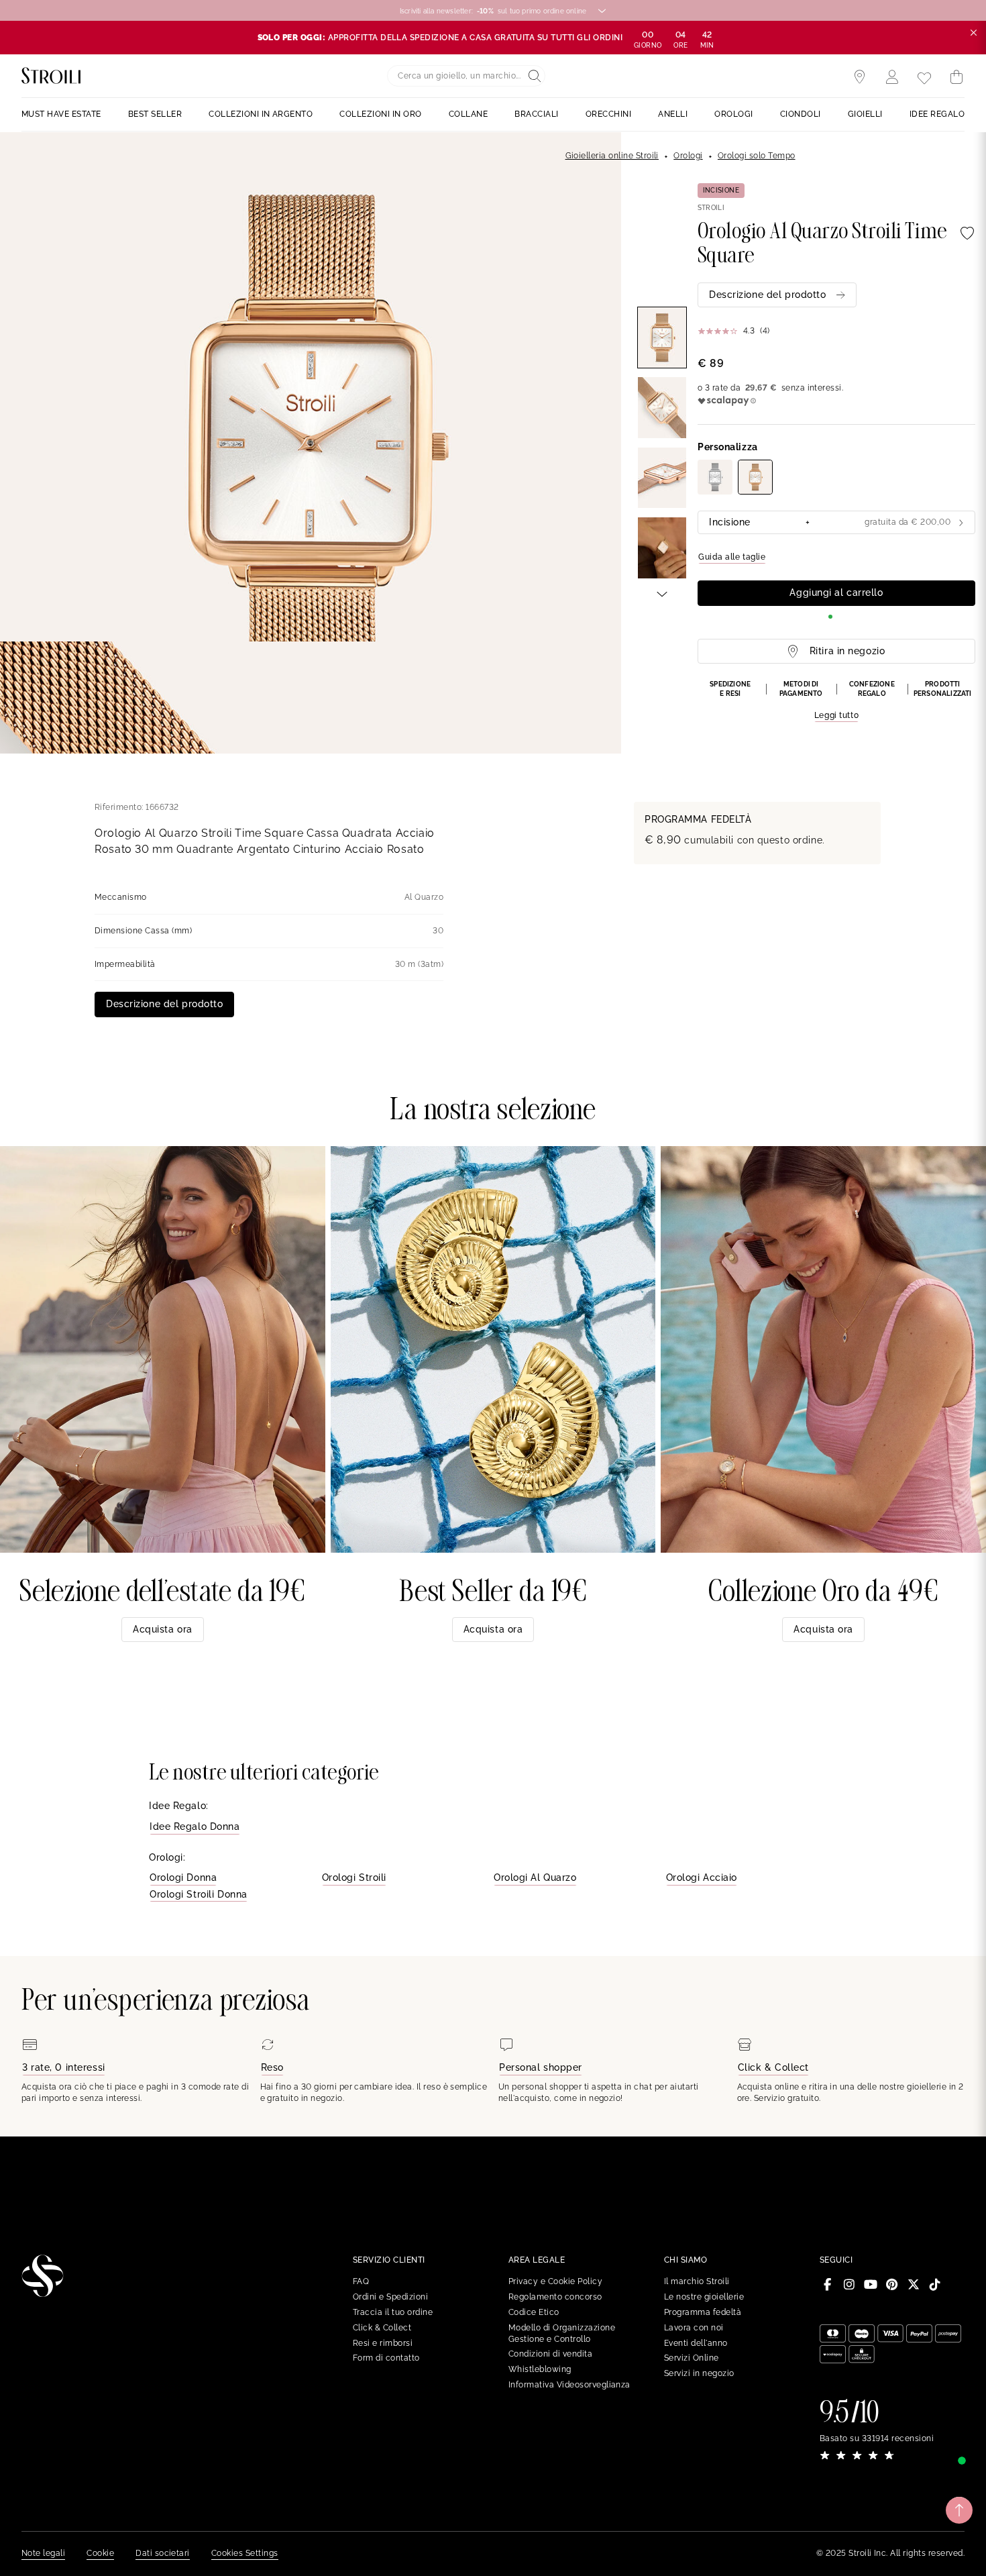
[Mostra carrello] (956, 77)
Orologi (688, 156)
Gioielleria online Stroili (612, 156)
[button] (836, 701)
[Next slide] (662, 593)
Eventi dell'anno (696, 2343)
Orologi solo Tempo (757, 156)
